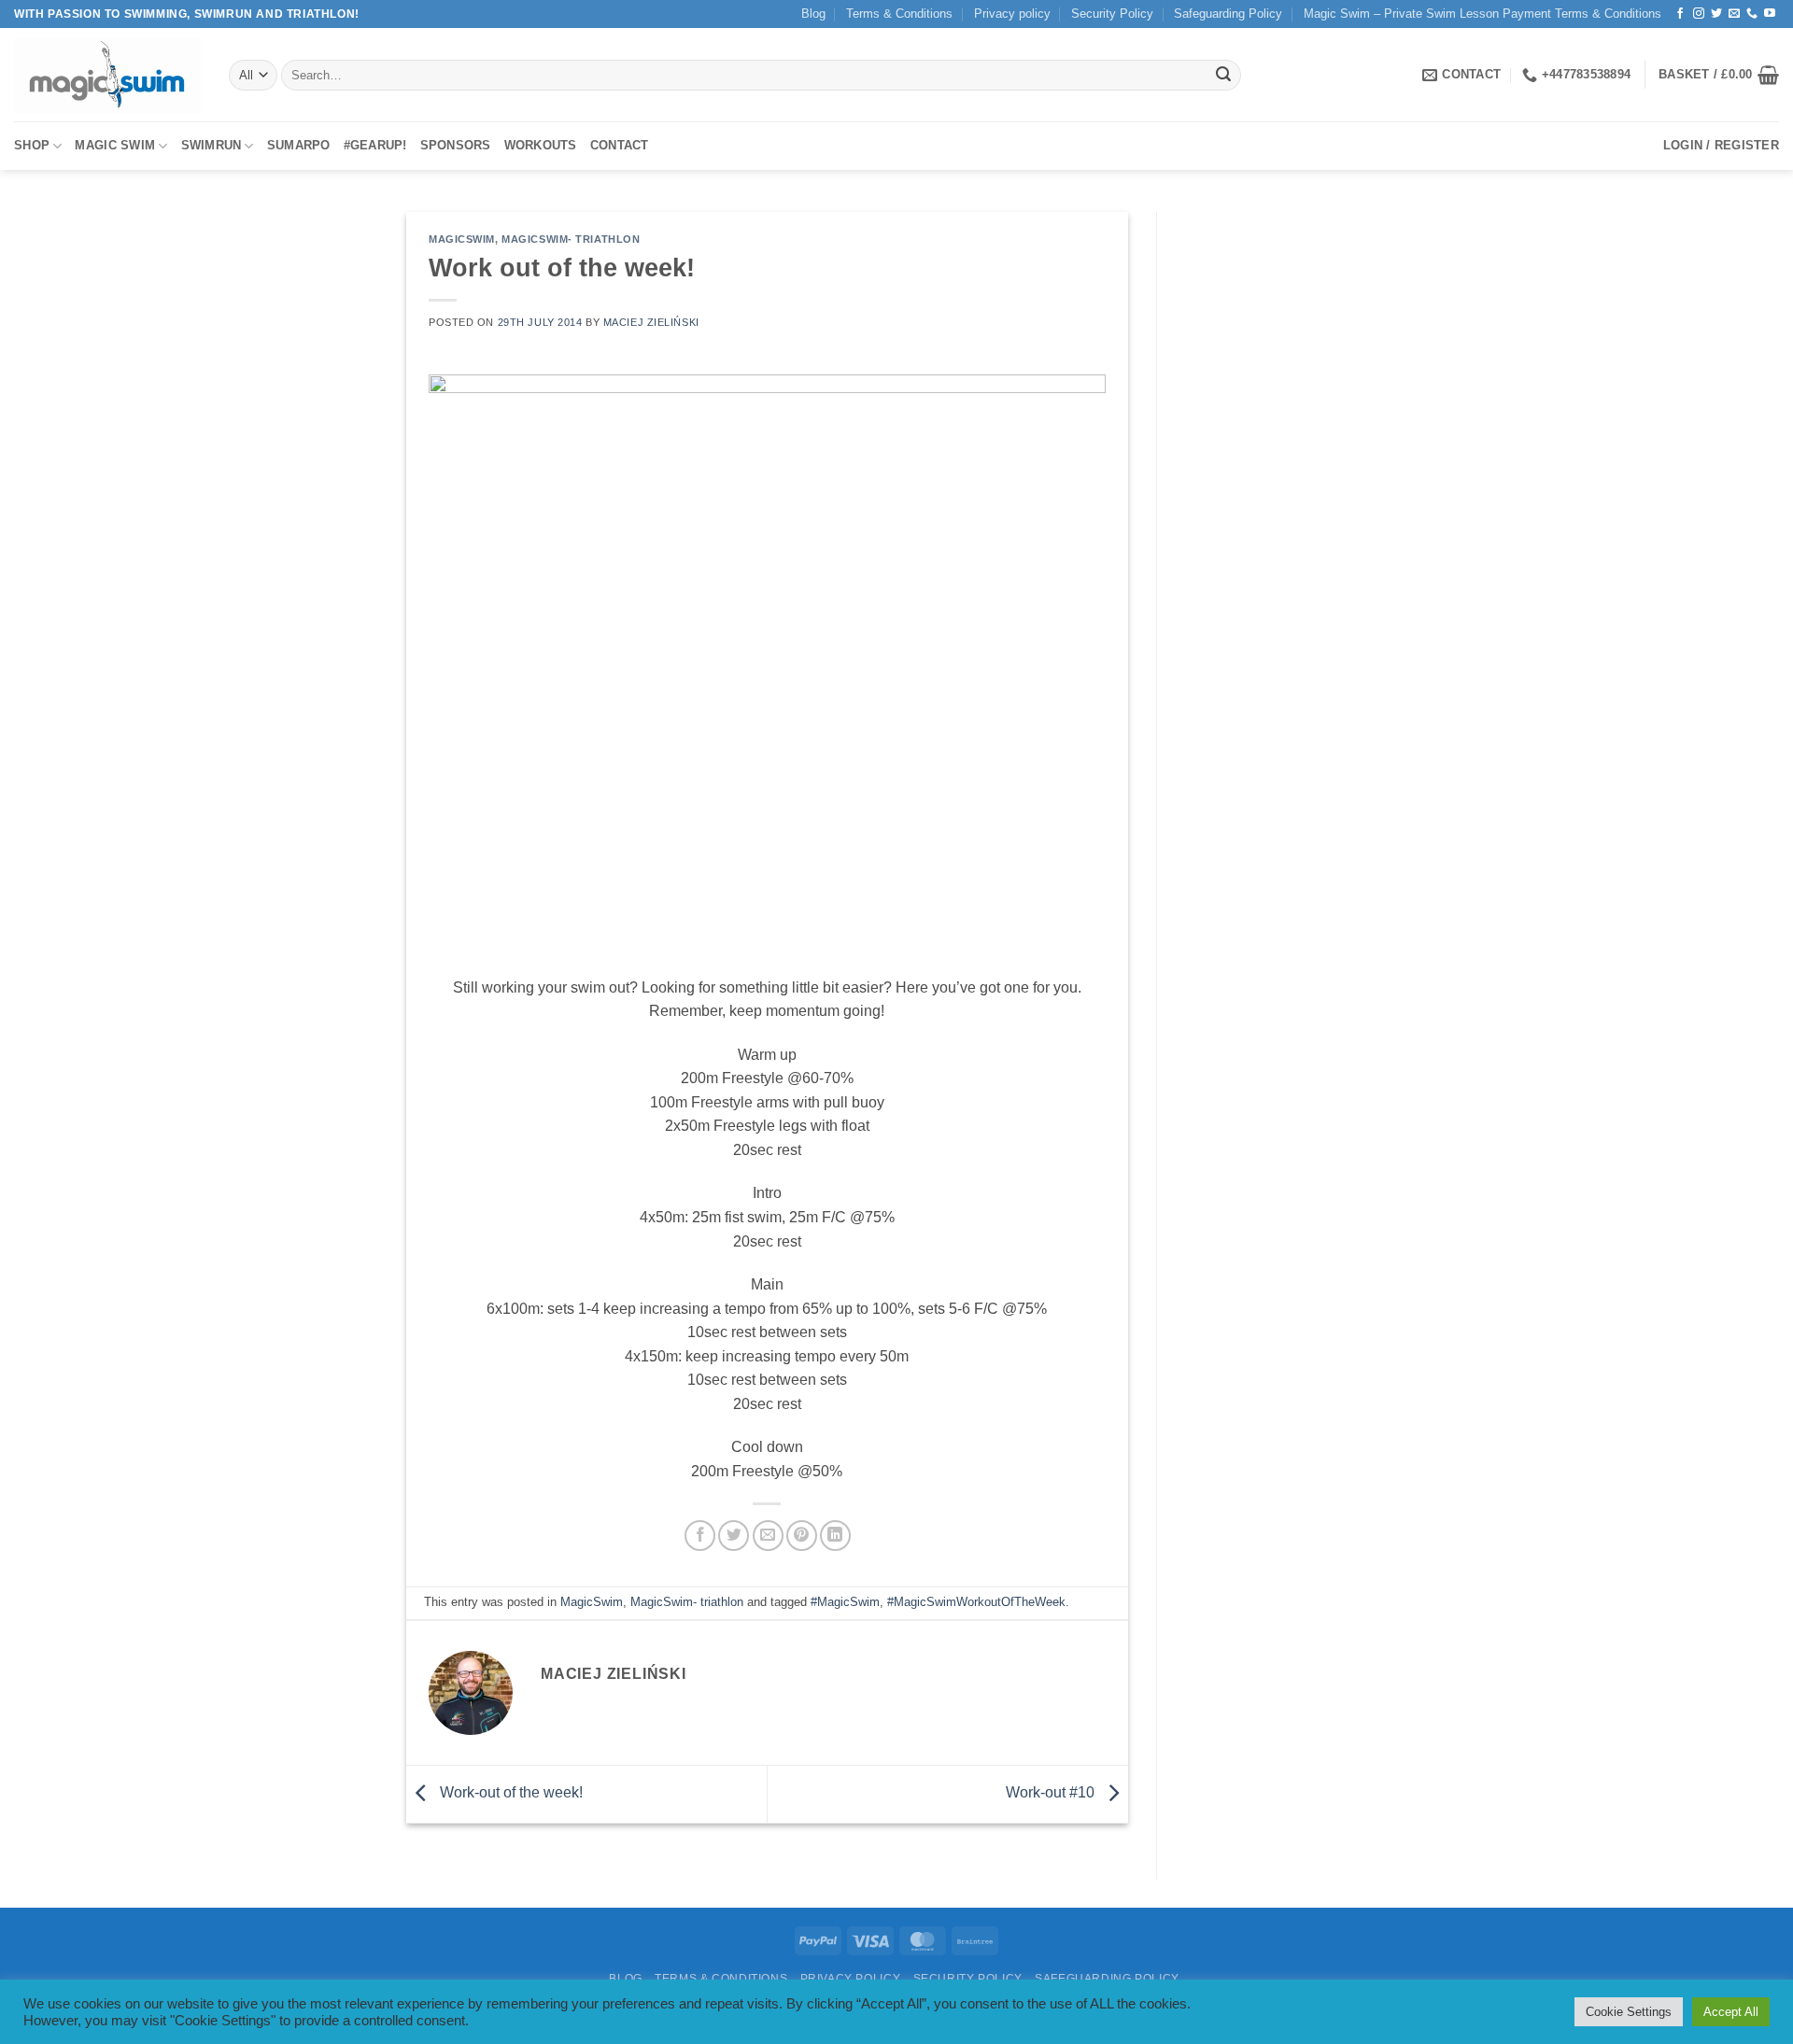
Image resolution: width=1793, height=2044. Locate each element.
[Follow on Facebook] (1680, 14)
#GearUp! (375, 145)
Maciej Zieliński (651, 322)
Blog (813, 14)
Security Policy (1112, 14)
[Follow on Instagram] (1699, 14)
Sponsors (456, 145)
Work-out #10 (1052, 1793)
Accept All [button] (1731, 2012)
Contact (620, 145)
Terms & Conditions (899, 14)
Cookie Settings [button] (1629, 2012)
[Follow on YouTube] (1770, 14)
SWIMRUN (212, 145)
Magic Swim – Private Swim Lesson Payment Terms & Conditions (1482, 14)
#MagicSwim (845, 1602)
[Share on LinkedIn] (835, 1536)
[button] (1719, 75)
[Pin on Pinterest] (802, 1536)
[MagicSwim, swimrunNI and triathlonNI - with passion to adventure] (107, 75)
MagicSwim (462, 239)
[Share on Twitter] (734, 1536)
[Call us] (1752, 14)
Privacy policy (1012, 14)
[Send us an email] (1734, 14)
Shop (32, 145)
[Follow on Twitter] (1716, 14)
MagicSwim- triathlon (571, 239)
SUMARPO (299, 145)
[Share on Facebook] (700, 1536)
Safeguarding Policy (1228, 14)
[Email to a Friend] (768, 1536)
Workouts (541, 145)
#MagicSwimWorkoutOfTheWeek (976, 1602)
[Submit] (1223, 76)
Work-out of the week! (509, 1793)
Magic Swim (115, 145)
